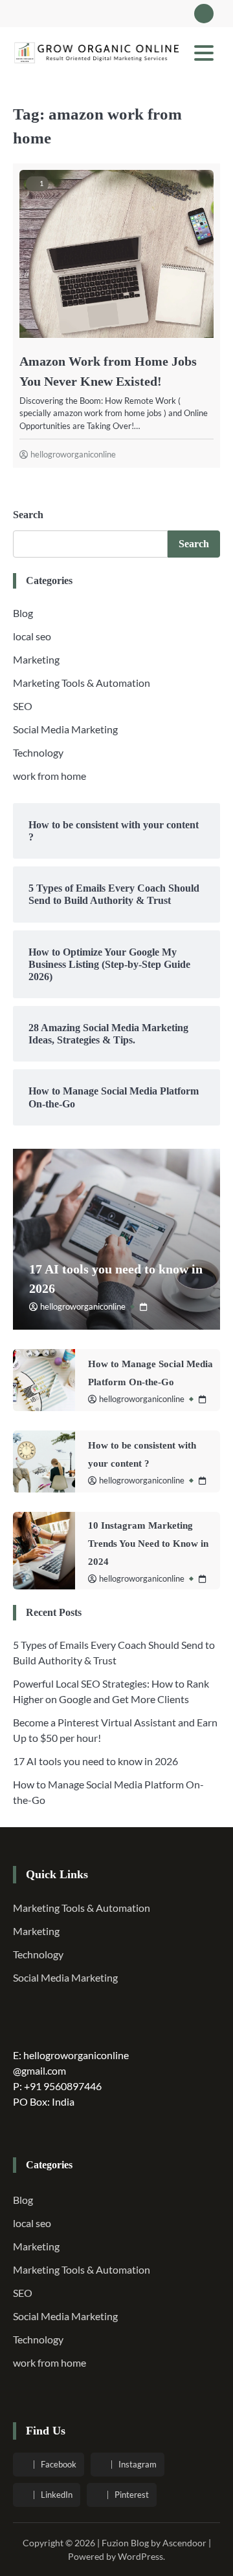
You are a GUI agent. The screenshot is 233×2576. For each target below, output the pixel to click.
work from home (50, 776)
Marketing (36, 659)
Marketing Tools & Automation (82, 683)
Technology (38, 752)
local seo (32, 636)
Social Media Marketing (65, 729)
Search (28, 515)
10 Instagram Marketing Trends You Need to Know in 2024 (148, 1544)
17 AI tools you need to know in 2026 (95, 1761)
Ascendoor (184, 2543)
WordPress (140, 2556)
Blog (23, 613)
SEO (23, 706)
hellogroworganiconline (73, 454)
